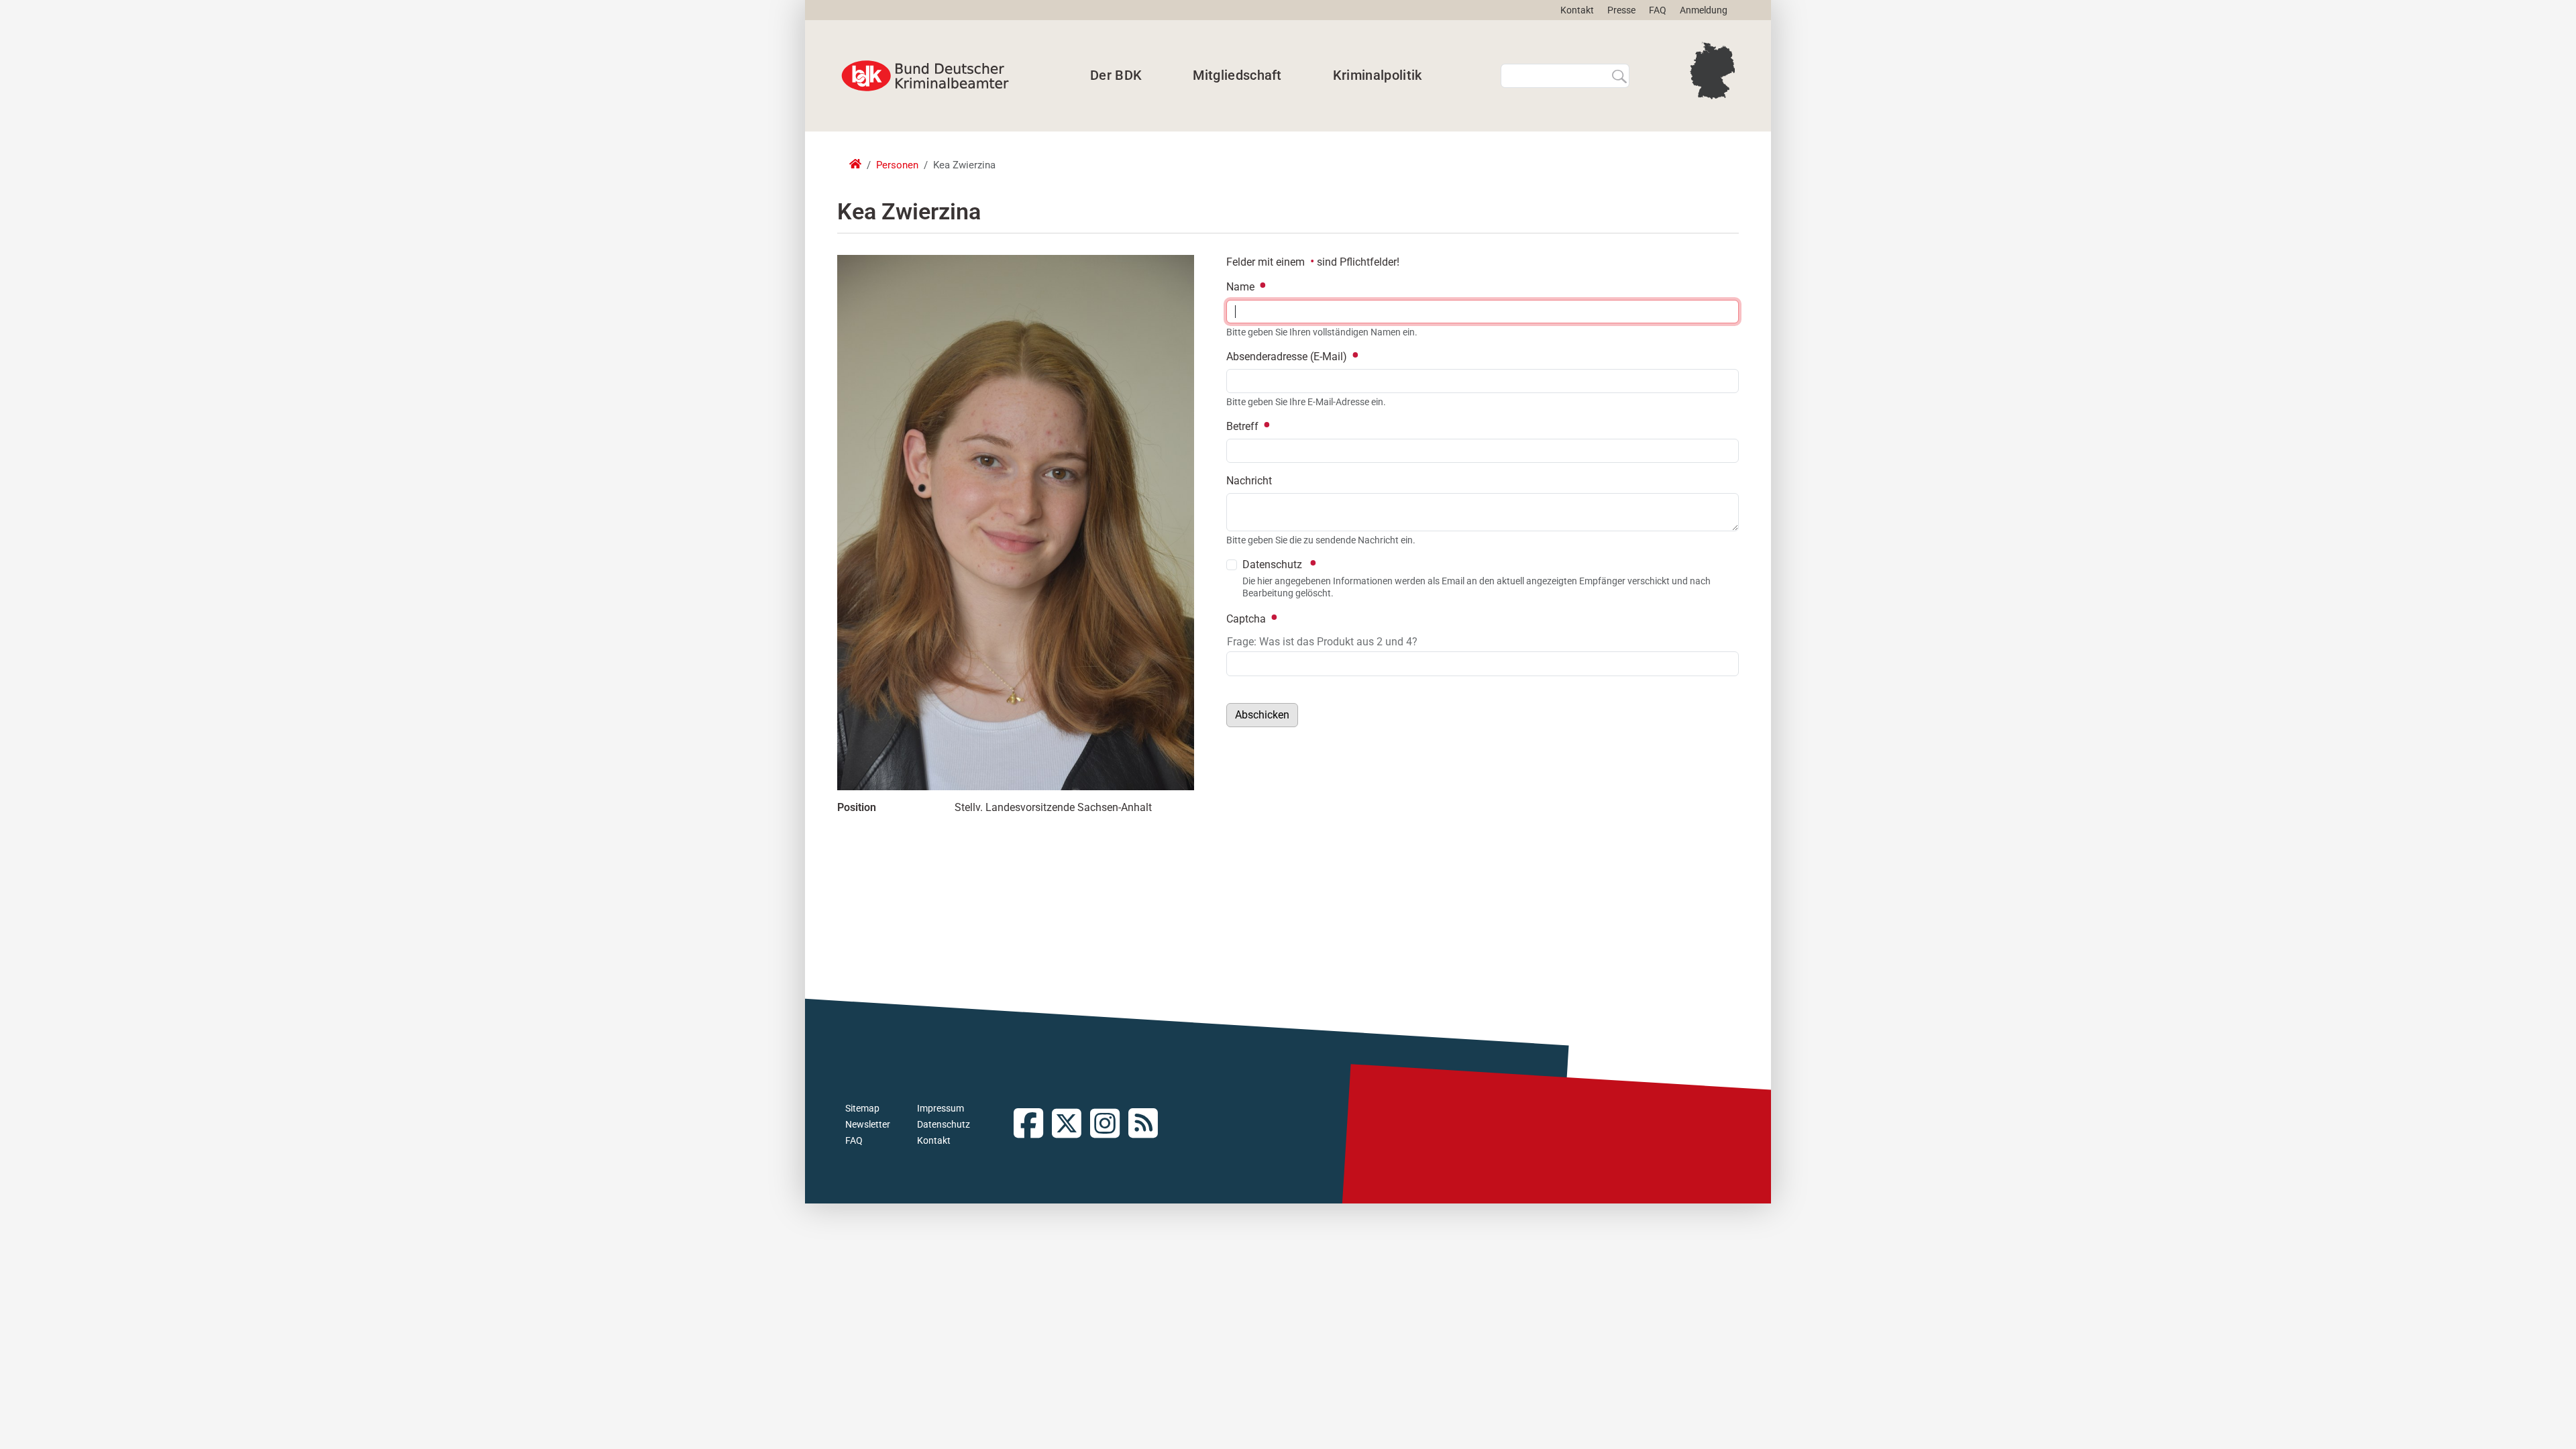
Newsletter (868, 1124)
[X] (1071, 1125)
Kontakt (1577, 10)
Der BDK (1116, 75)
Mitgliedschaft (1237, 75)
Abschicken (1262, 715)
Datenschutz (944, 1124)
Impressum (941, 1108)
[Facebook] (1033, 1125)
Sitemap (862, 1108)
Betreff (1244, 426)
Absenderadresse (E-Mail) (1288, 357)
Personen (897, 165)
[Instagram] (1109, 1125)
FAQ (1658, 10)
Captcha (1247, 619)
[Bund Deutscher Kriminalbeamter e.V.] (925, 76)
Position (857, 807)
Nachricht (1249, 481)
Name (1242, 287)
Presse (1621, 10)
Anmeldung (1704, 10)
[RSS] (1147, 1125)
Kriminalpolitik (1378, 75)
